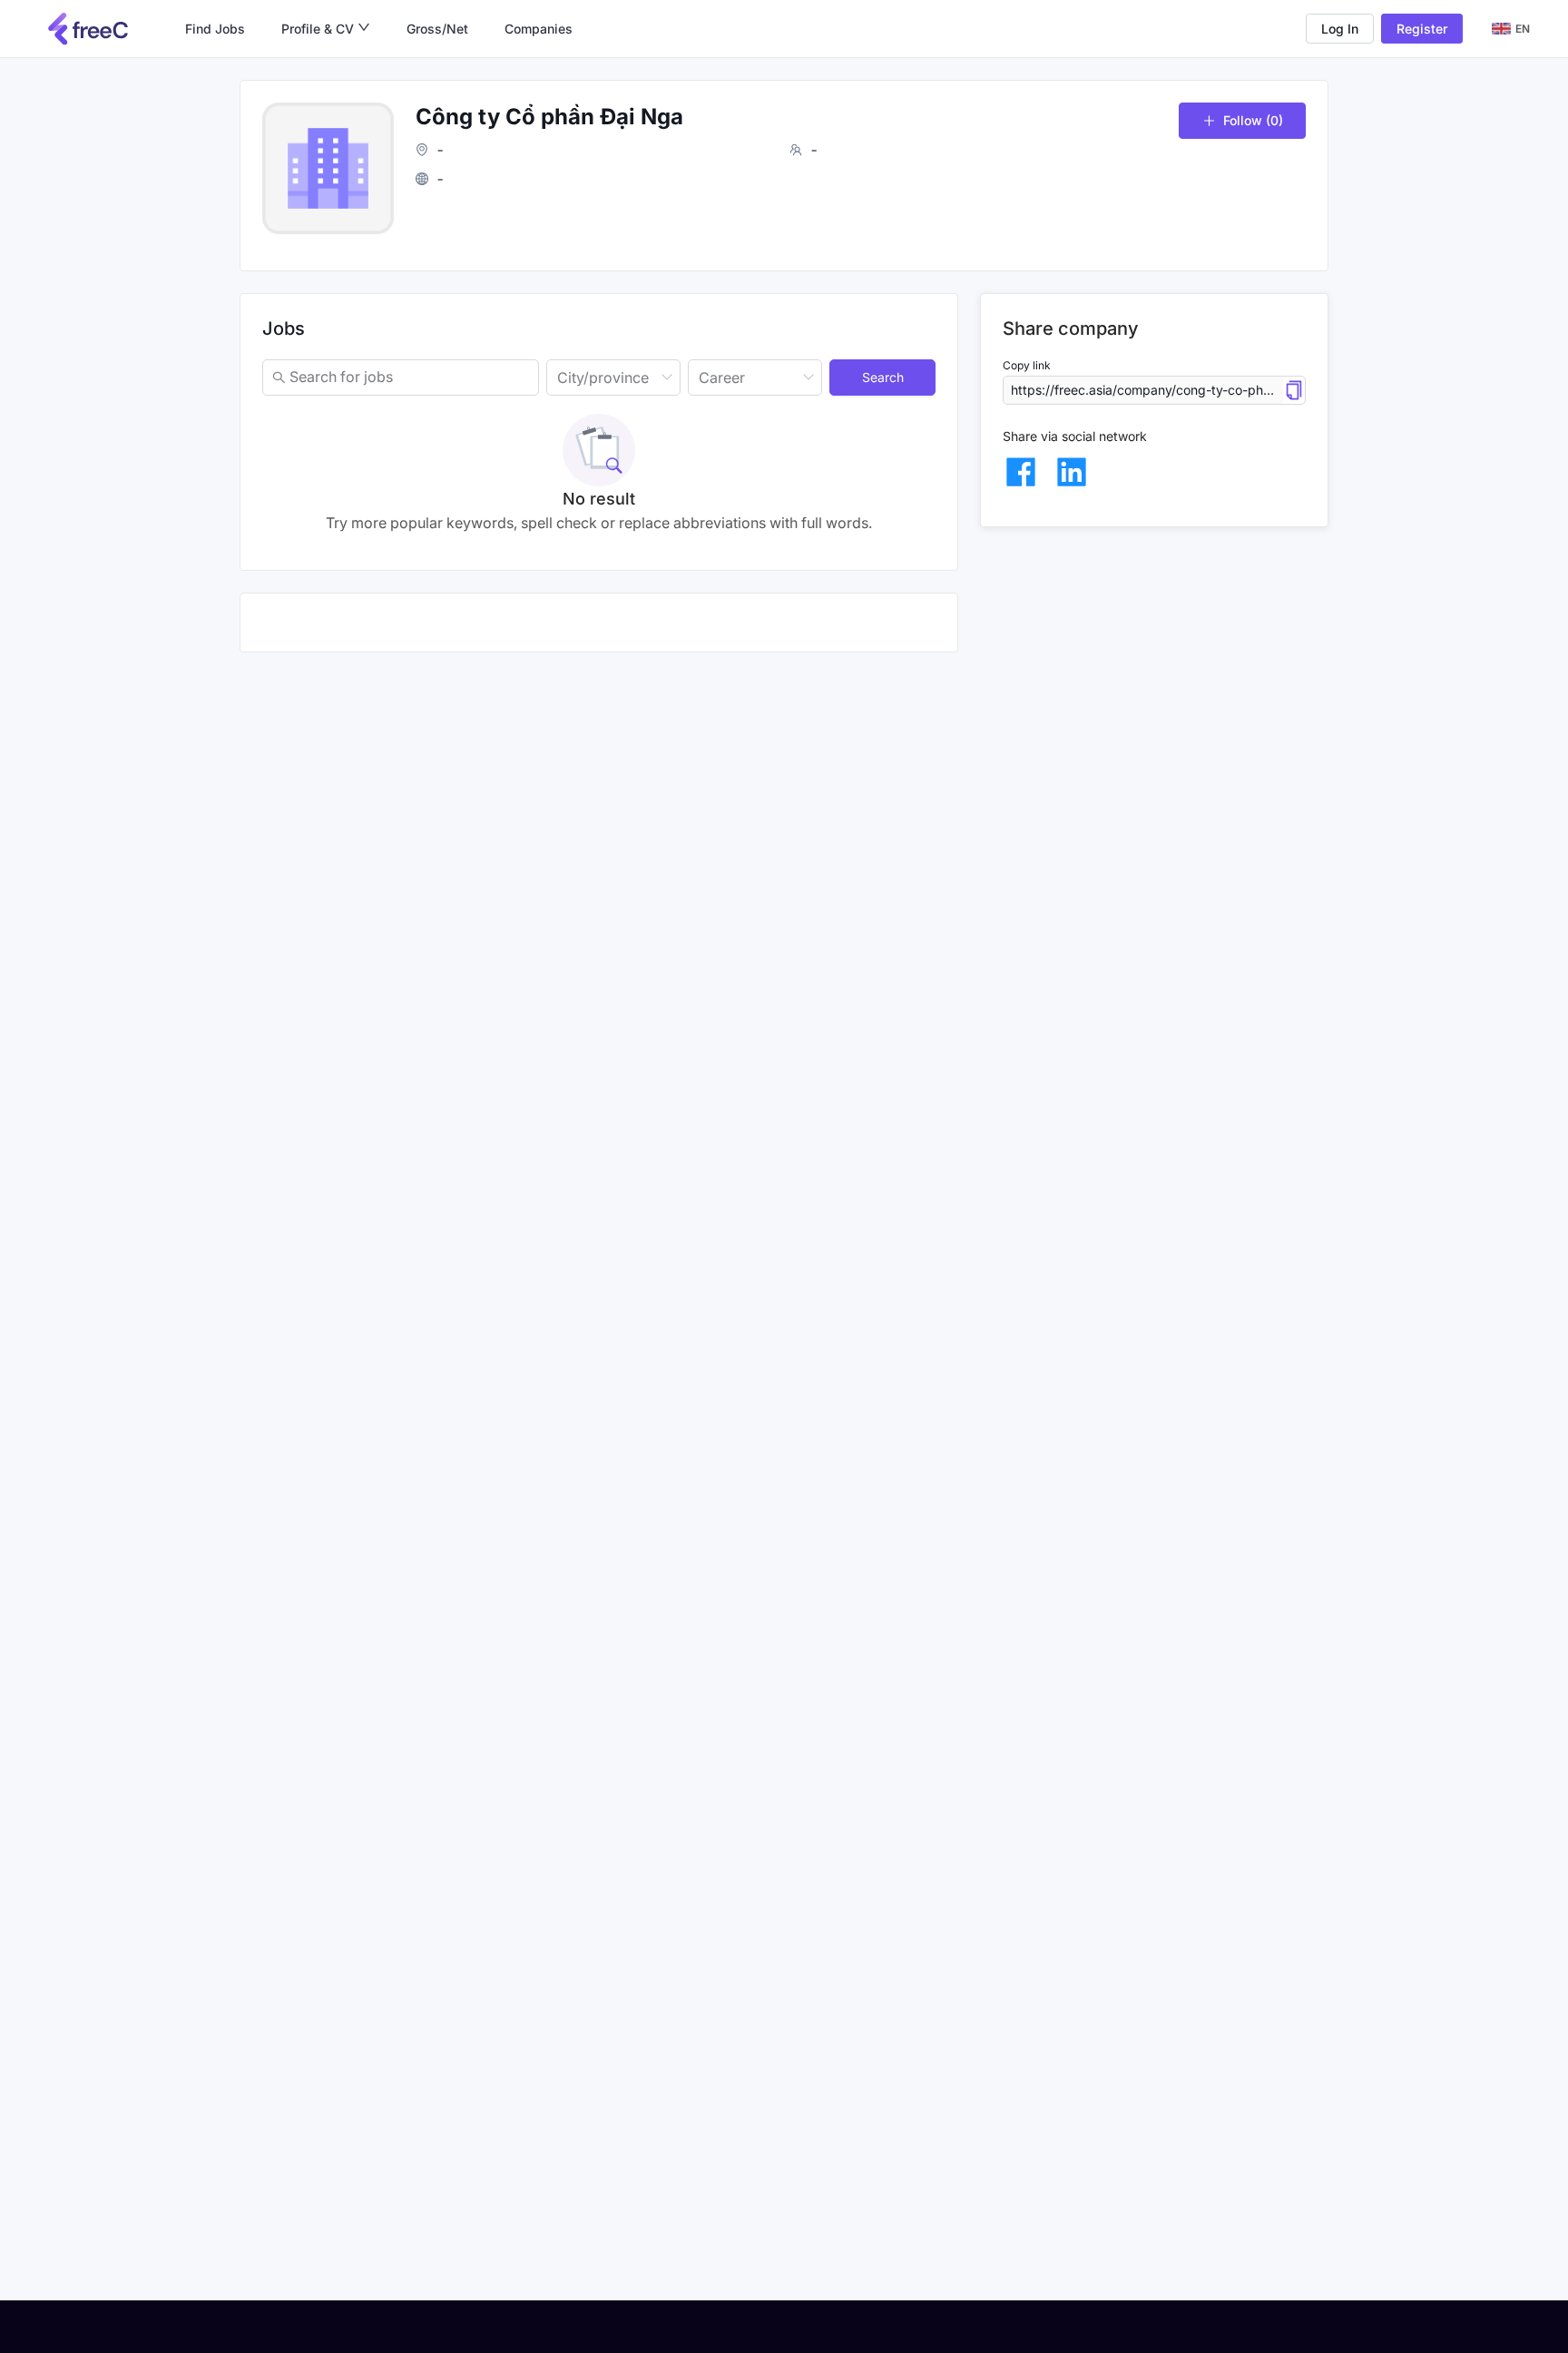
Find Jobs (215, 29)
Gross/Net (437, 29)
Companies (539, 29)
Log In (1340, 29)
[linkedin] (1072, 472)
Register (1422, 29)
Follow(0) (1253, 120)
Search (883, 377)
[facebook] (1021, 472)
